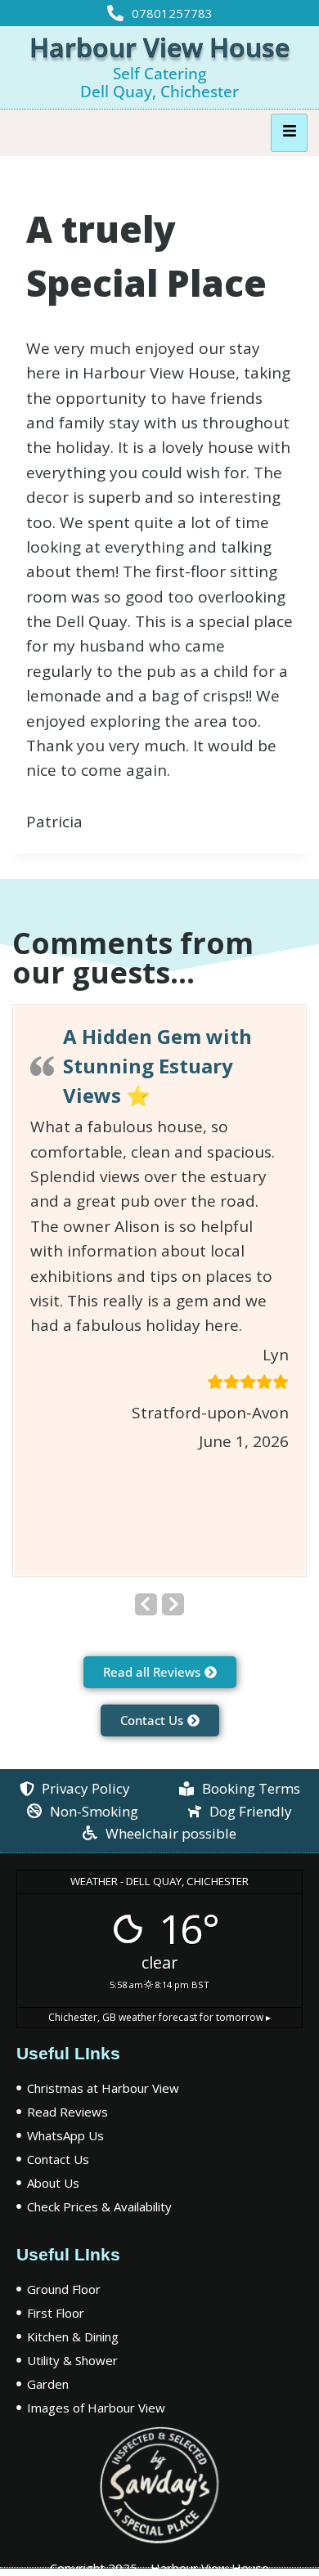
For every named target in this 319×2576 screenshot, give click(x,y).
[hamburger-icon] (289, 133)
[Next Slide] (173, 1604)
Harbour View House (159, 47)
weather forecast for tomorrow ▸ (159, 2017)
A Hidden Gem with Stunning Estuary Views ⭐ (157, 1066)
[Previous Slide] (146, 1604)
